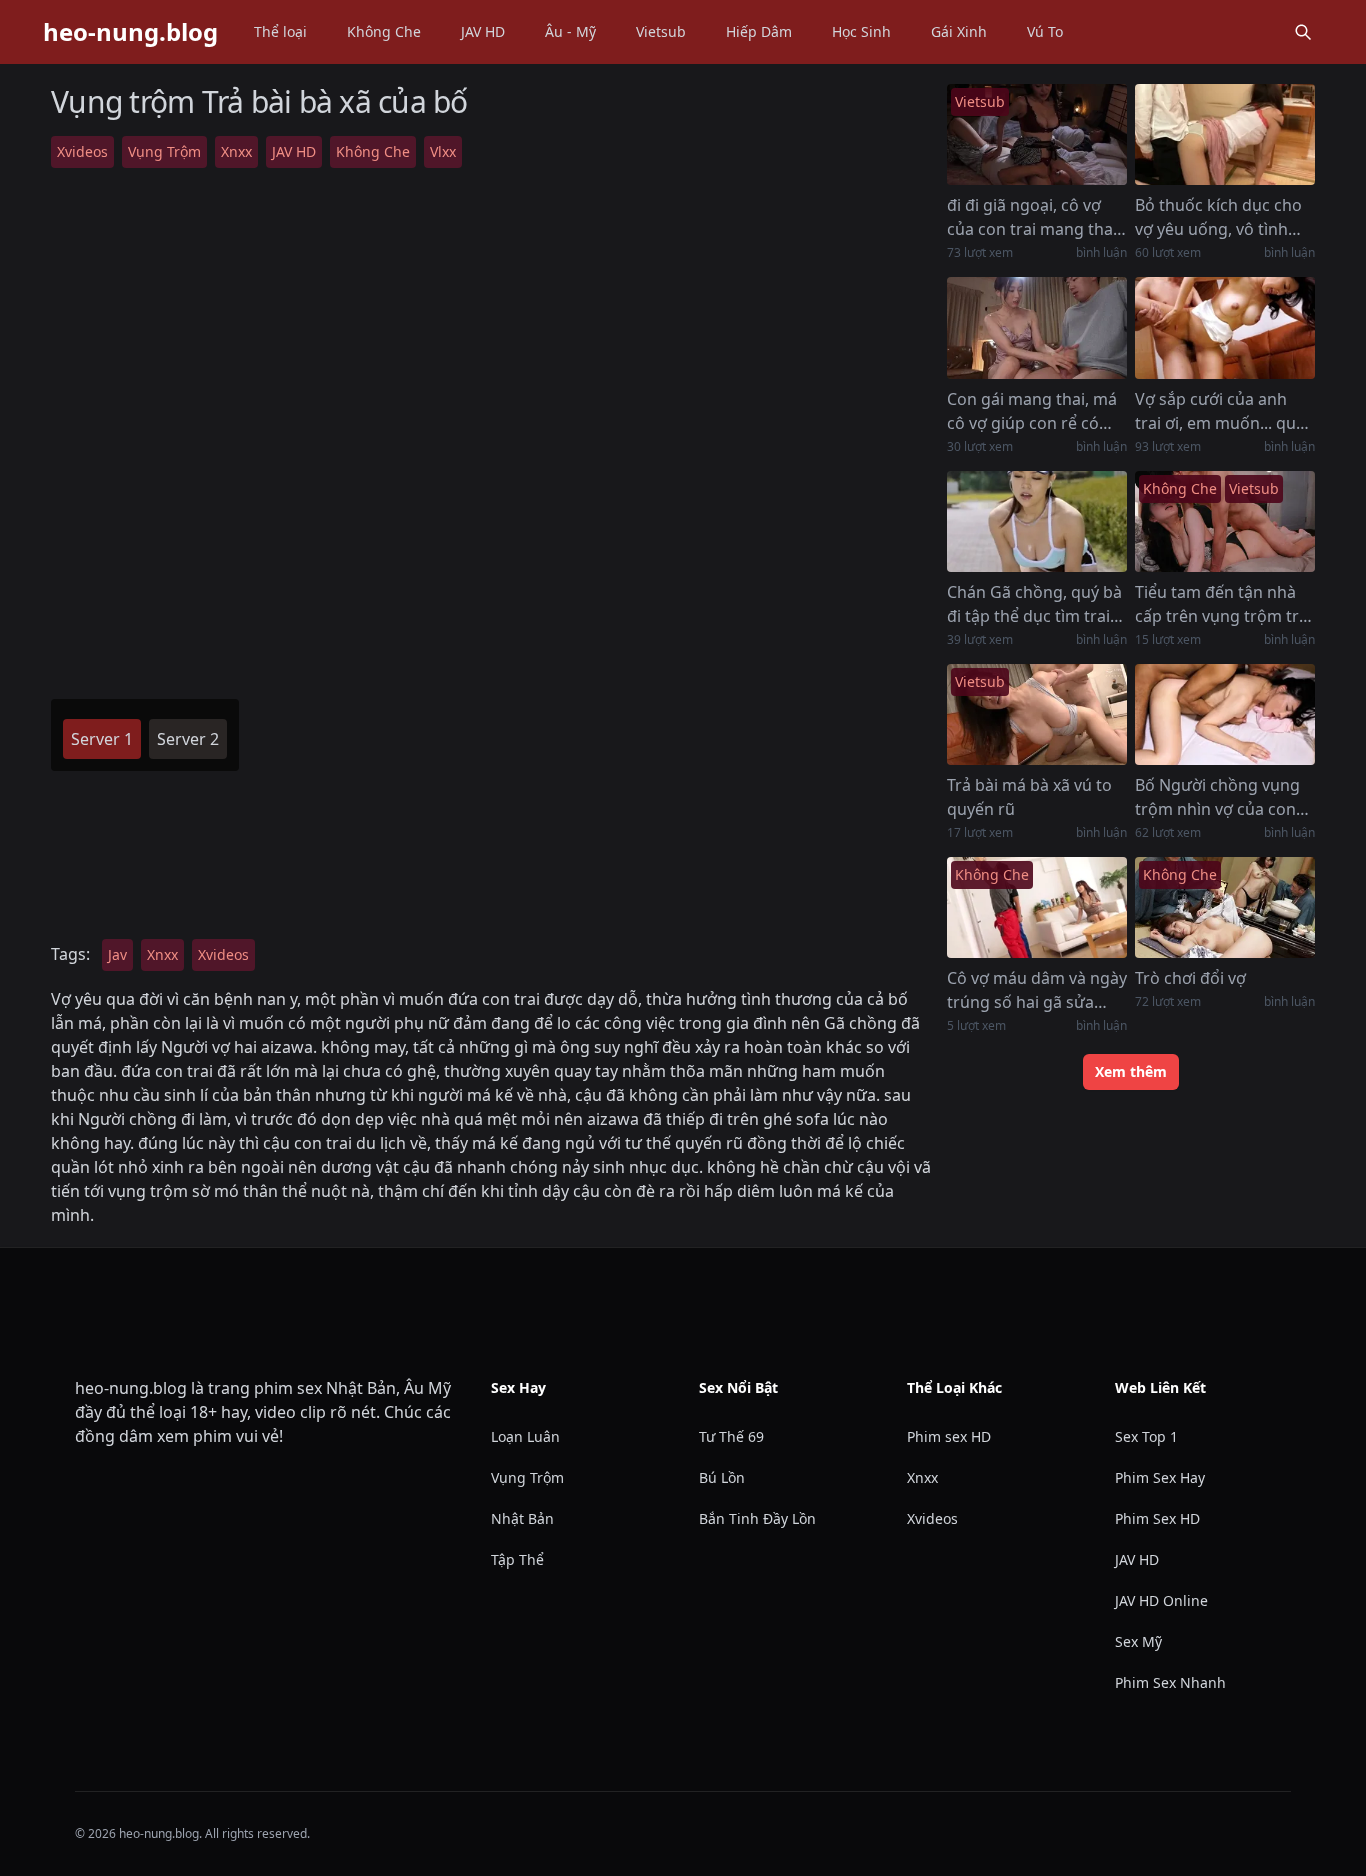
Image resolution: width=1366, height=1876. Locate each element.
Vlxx (443, 151)
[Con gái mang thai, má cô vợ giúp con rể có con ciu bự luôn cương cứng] (1037, 327)
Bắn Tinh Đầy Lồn (757, 1518)
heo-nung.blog (130, 32)
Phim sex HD (949, 1436)
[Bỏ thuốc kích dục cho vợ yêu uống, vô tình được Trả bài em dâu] (1225, 134)
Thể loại (280, 31)
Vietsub (661, 31)
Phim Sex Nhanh (1170, 1682)
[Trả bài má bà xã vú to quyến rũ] (1037, 714)
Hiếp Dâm (759, 31)
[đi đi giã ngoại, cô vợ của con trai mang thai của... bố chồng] (1037, 134)
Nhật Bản (522, 1518)
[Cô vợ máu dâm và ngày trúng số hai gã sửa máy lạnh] (1037, 907)
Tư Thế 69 (731, 1436)
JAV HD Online (1161, 1600)
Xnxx (236, 151)
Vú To (1045, 31)
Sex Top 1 (1146, 1436)
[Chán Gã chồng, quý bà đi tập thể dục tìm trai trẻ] (1037, 521)
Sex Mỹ (1138, 1641)
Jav (117, 954)
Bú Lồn (722, 1477)
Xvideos (82, 151)
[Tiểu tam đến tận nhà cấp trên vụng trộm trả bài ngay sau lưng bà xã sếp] (1225, 521)
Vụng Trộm (164, 151)
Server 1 (102, 739)
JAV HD (483, 31)
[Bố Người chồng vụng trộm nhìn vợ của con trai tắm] (1225, 714)
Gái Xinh (959, 31)
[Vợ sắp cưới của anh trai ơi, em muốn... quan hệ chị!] (1225, 327)
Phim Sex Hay (1160, 1477)
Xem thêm (1131, 1071)
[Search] (1303, 32)
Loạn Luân (525, 1436)
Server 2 (188, 739)
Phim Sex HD (1157, 1518)
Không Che (384, 31)
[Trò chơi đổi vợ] (1225, 907)
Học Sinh (861, 31)
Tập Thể (517, 1559)
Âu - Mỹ (570, 31)
